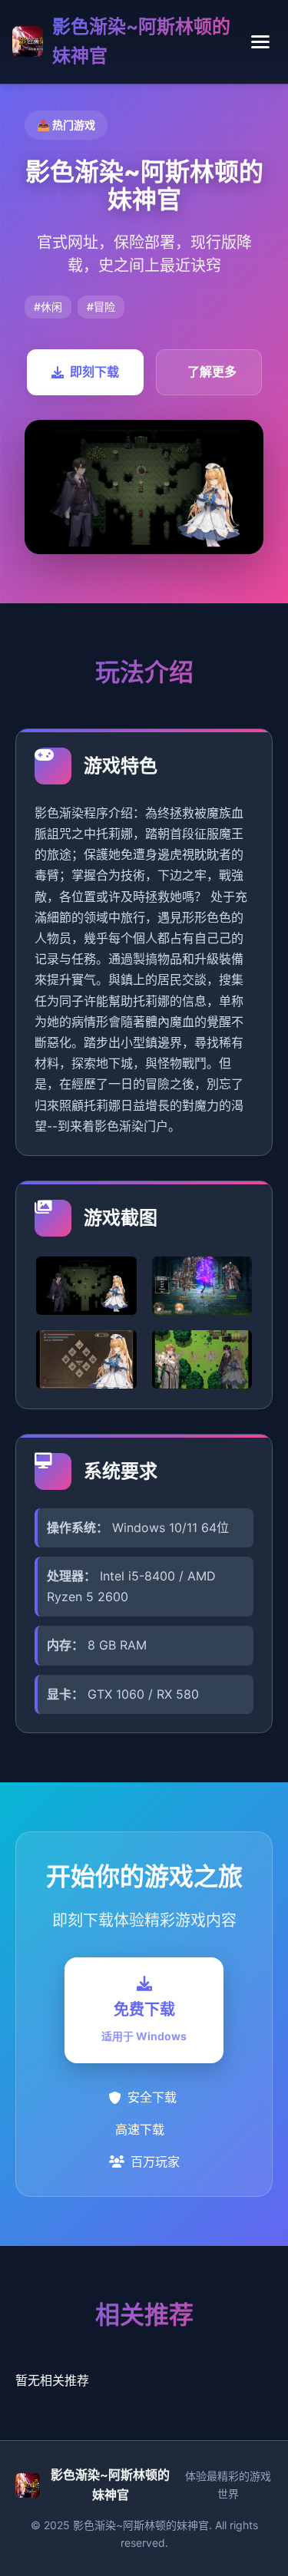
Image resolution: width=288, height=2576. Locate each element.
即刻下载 (94, 372)
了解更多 (212, 372)
